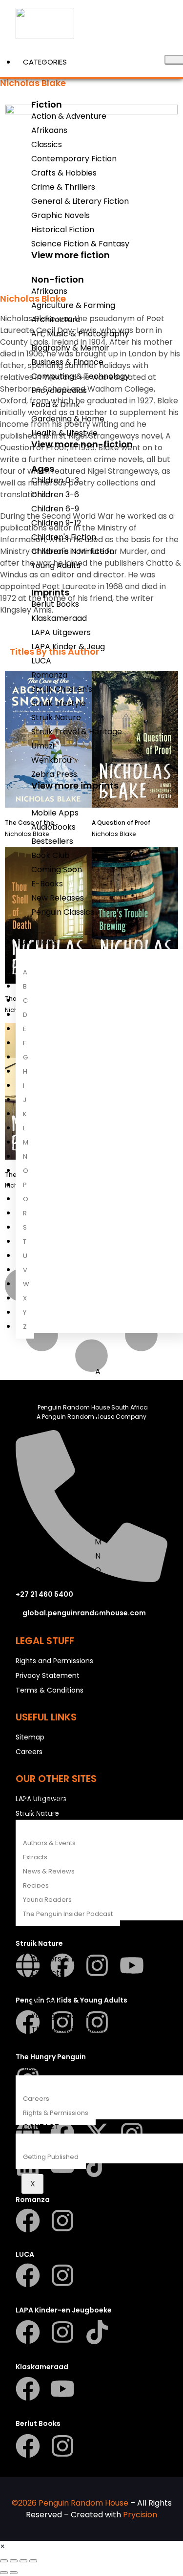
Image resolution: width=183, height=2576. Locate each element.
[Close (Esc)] (33, 2561)
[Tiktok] (97, 2332)
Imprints (50, 592)
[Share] (23, 2561)
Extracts (35, 1857)
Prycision (140, 2515)
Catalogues (47, 1798)
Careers (36, 2099)
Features (40, 1813)
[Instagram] (62, 2221)
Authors (40, 942)
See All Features (67, 2041)
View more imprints (75, 785)
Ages (43, 469)
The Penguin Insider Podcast (68, 1914)
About (35, 2068)
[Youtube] (62, 2389)
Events (36, 1770)
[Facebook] (28, 2221)
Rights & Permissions (56, 2113)
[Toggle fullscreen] (14, 2561)
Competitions (49, 1784)
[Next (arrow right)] (14, 2573)
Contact (41, 2126)
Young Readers (47, 1900)
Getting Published (51, 2157)
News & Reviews (49, 1871)
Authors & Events (49, 1843)
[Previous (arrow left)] (4, 2573)
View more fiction (71, 255)
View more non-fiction (82, 444)
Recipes (36, 1885)
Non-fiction (58, 279)
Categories (45, 62)
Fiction (47, 104)
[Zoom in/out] (4, 2561)
